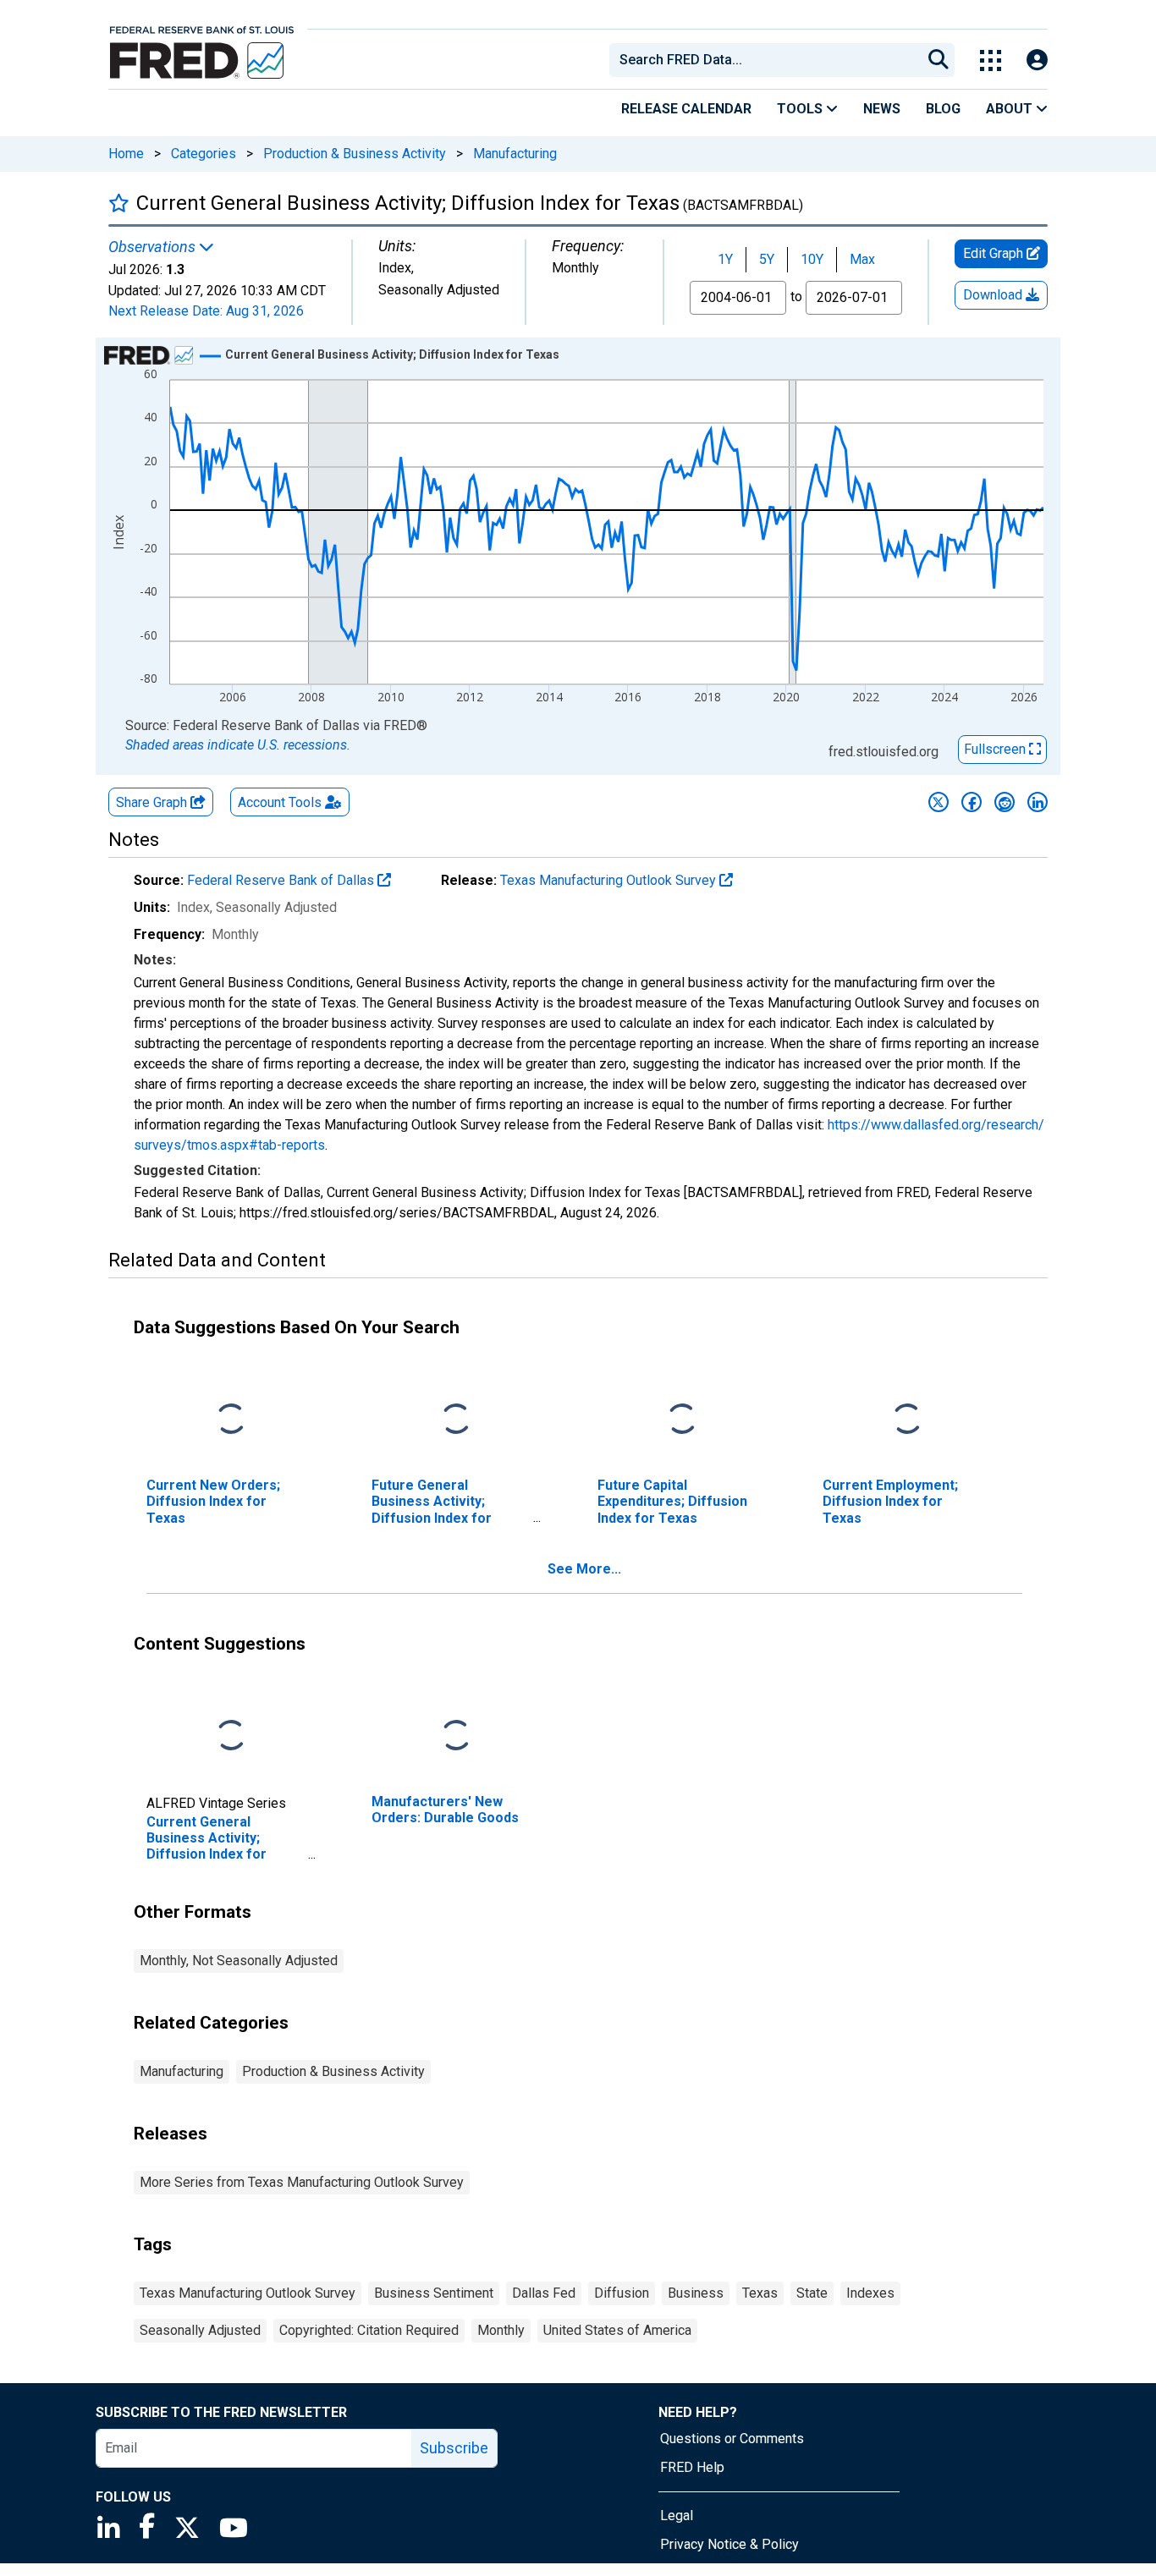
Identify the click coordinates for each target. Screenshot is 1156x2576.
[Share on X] (939, 802)
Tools (801, 109)
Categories (204, 154)
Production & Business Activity (355, 154)
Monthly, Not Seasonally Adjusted (239, 1961)
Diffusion (622, 2293)
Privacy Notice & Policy (729, 2544)
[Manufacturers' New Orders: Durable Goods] (456, 1736)
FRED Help (692, 2467)
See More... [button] (584, 1569)
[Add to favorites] (119, 203)
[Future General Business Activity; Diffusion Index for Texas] (456, 1420)
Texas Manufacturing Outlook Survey (610, 880)
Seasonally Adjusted (200, 2330)
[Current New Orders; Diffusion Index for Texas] (231, 1420)
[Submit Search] (939, 60)
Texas (760, 2293)
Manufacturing (515, 154)
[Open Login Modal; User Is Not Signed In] (1037, 60)
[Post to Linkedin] (1038, 802)
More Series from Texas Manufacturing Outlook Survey (302, 2182)
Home (126, 154)
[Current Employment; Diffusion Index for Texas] (907, 1420)
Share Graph (153, 802)
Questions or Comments (732, 2439)
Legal (677, 2516)
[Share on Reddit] (1005, 802)
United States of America (617, 2330)
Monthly (501, 2330)
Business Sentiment (434, 2293)
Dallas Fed (544, 2293)
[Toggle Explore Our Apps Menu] (991, 60)
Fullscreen (996, 749)
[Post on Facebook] (972, 802)
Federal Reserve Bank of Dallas (282, 880)
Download (994, 295)
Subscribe (454, 2448)
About (1011, 109)
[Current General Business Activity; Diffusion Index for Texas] (231, 1736)
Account (280, 802)
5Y (767, 259)
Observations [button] (154, 247)
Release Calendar (686, 109)
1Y (725, 259)
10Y (812, 259)
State (812, 2293)
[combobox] (764, 60)
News (882, 109)
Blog (943, 109)
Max (862, 259)
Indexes (870, 2293)
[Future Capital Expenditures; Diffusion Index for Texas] (682, 1420)
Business (696, 2293)
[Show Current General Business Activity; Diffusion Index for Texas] (392, 354)
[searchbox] (768, 60)
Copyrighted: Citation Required (369, 2330)
